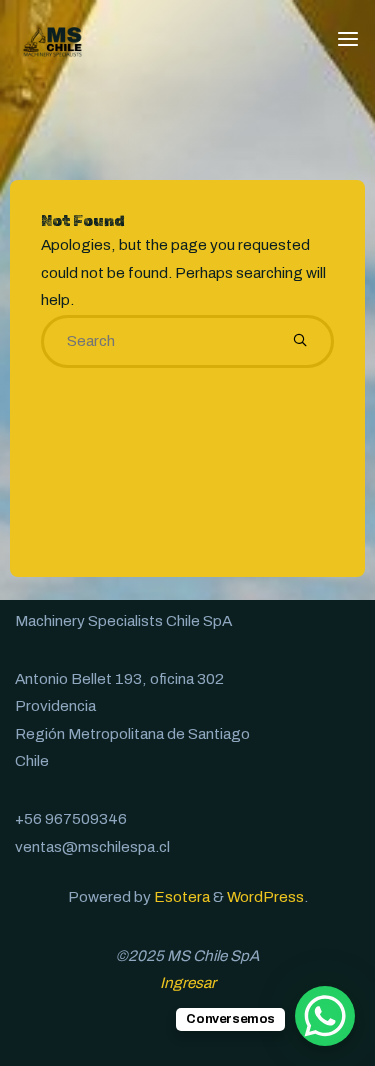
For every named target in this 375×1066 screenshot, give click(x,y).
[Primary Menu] (348, 40)
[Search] (300, 342)
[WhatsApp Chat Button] (325, 1016)
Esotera (180, 897)
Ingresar (188, 983)
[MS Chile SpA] (52, 40)
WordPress (265, 897)
